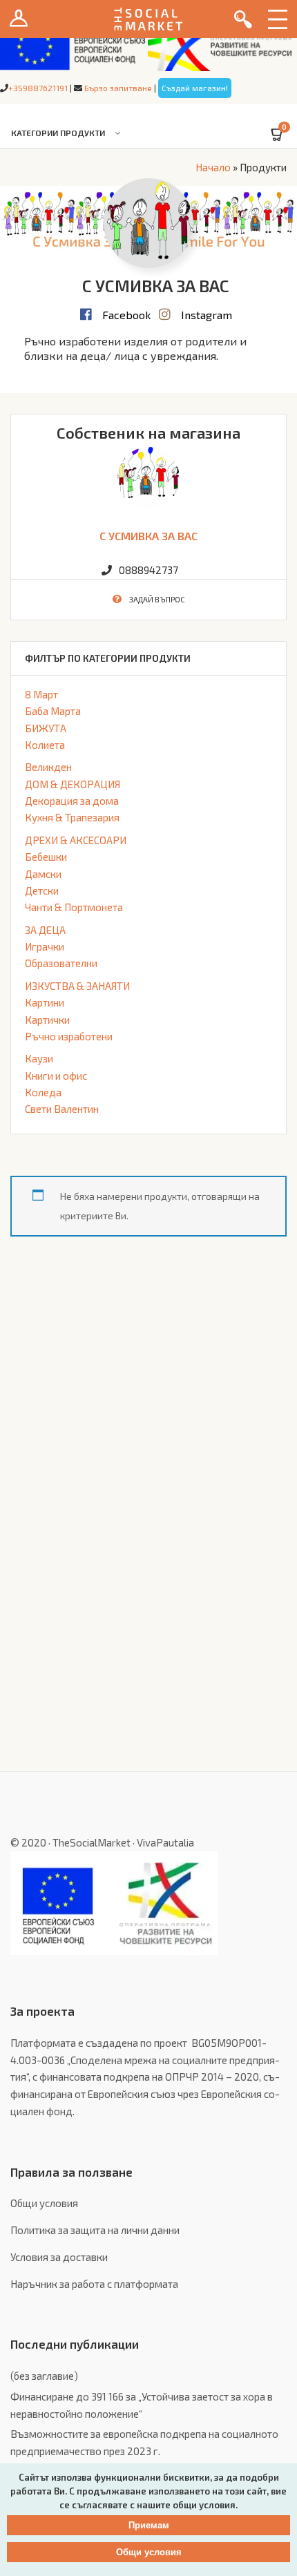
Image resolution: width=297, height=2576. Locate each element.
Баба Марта (53, 711)
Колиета (45, 745)
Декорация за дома (72, 801)
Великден (48, 767)
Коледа (43, 1092)
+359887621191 (38, 88)
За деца (45, 930)
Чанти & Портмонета (74, 907)
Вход (19, 19)
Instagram (207, 315)
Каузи (39, 1058)
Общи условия (44, 2203)
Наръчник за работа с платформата (94, 2284)
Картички (47, 1020)
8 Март (41, 694)
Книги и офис (56, 1076)
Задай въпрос (157, 599)
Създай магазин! (195, 88)
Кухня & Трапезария (72, 817)
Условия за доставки (59, 2257)
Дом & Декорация (73, 784)
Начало (213, 167)
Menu (278, 19)
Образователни (61, 963)
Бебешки (46, 857)
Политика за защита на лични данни (95, 2230)
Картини (45, 1002)
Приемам (149, 2525)
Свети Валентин (62, 1109)
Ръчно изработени (69, 1036)
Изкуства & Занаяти (77, 986)
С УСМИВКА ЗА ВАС (148, 536)
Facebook (126, 315)
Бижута (46, 728)
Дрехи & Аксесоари (76, 840)
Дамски (43, 874)
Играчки (45, 946)
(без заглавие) (44, 2376)
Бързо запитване (118, 88)
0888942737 (148, 570)
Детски (42, 890)
